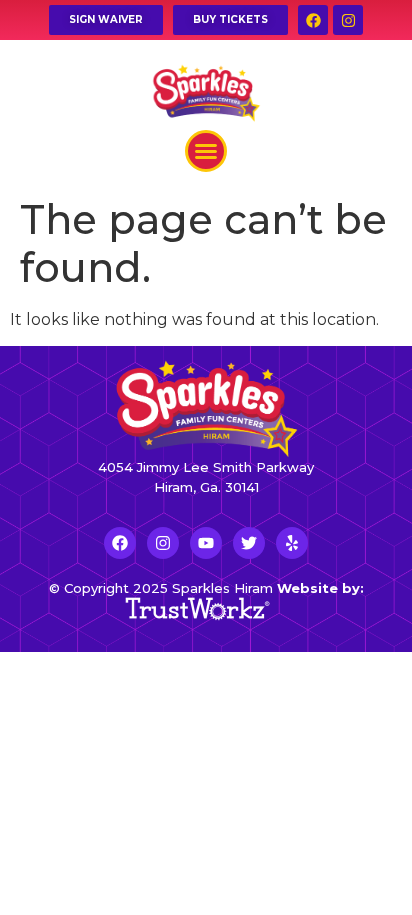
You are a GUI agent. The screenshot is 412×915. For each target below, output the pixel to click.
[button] (206, 151)
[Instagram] (348, 20)
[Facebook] (313, 20)
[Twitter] (249, 543)
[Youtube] (206, 543)
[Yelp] (292, 543)
